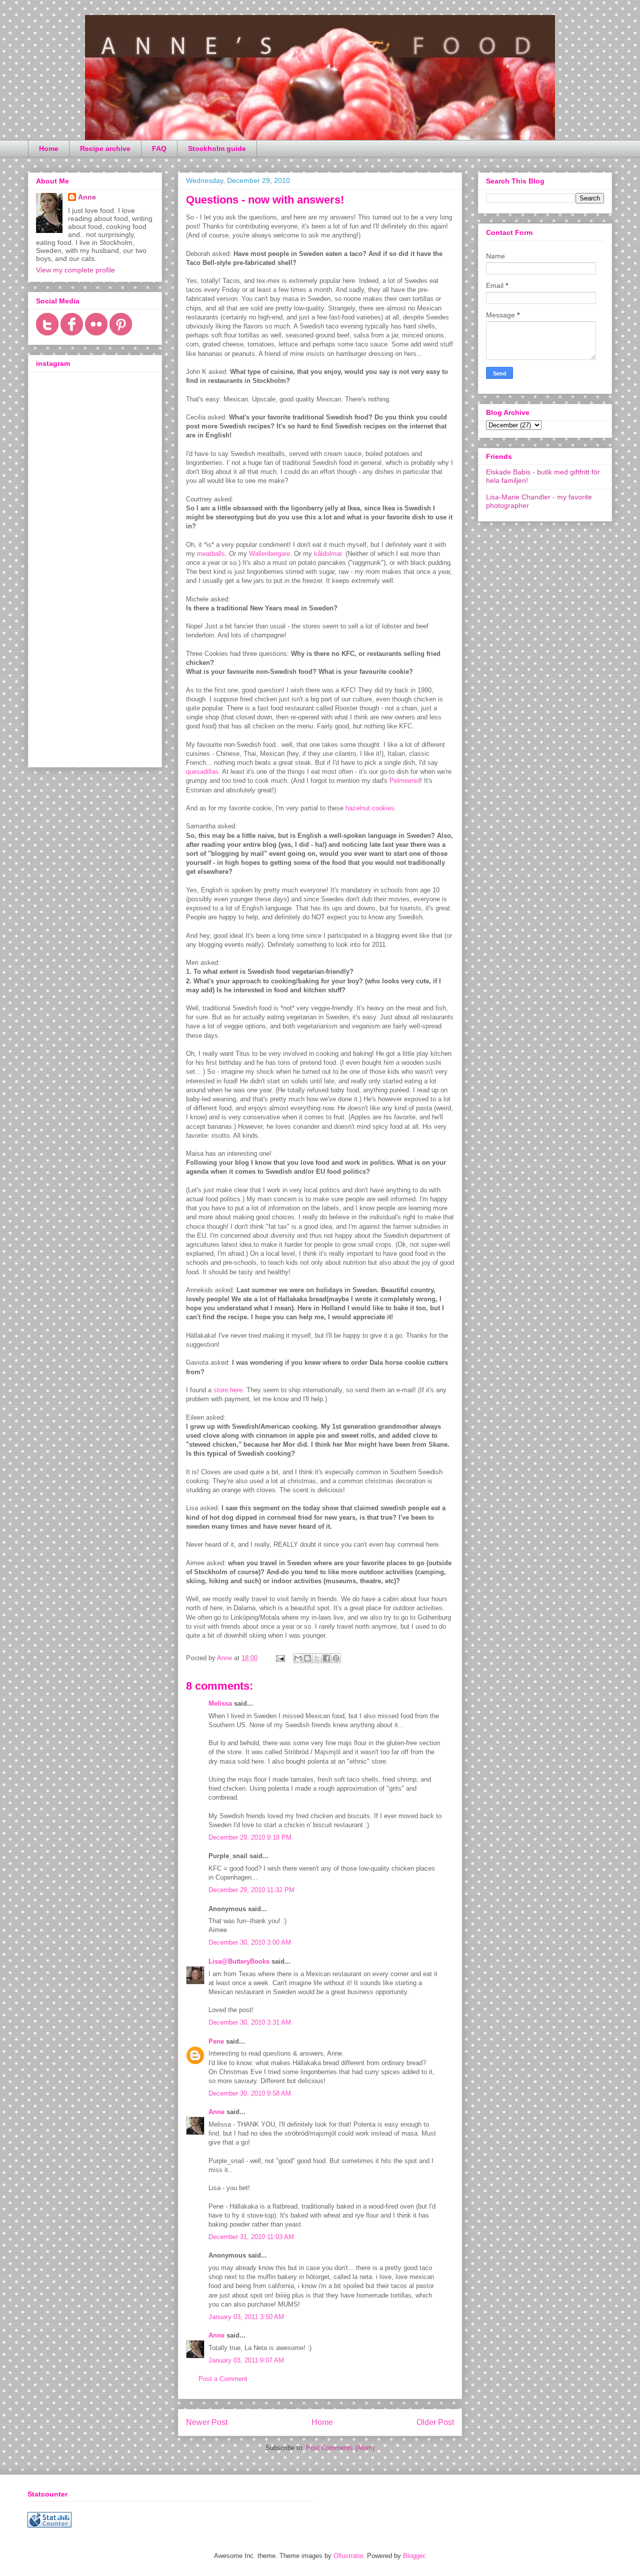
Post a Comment (223, 2379)
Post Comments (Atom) (340, 2448)
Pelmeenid (405, 781)
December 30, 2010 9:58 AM (250, 2093)
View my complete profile (75, 270)
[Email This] (298, 1658)
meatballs (211, 554)
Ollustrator (348, 2556)
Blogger (414, 2556)
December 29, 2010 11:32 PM (251, 1890)
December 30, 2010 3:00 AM (250, 1942)
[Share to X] (317, 1658)
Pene (216, 2041)
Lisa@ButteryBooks (239, 1961)
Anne (216, 2112)
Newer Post (207, 2422)
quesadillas (202, 772)
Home (49, 148)
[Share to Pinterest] (336, 1658)
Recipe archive (105, 148)
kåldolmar (328, 554)
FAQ (159, 148)
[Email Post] (280, 1658)
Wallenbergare (269, 554)
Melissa (220, 1703)
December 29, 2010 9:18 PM (250, 1837)
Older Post (435, 2422)
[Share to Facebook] (326, 1658)
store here (228, 1390)
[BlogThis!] (307, 1658)
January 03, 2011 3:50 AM (246, 2317)
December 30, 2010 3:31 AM (250, 2022)
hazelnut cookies (370, 808)
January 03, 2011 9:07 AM (246, 2360)
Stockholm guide (217, 148)
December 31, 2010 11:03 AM (251, 2237)
